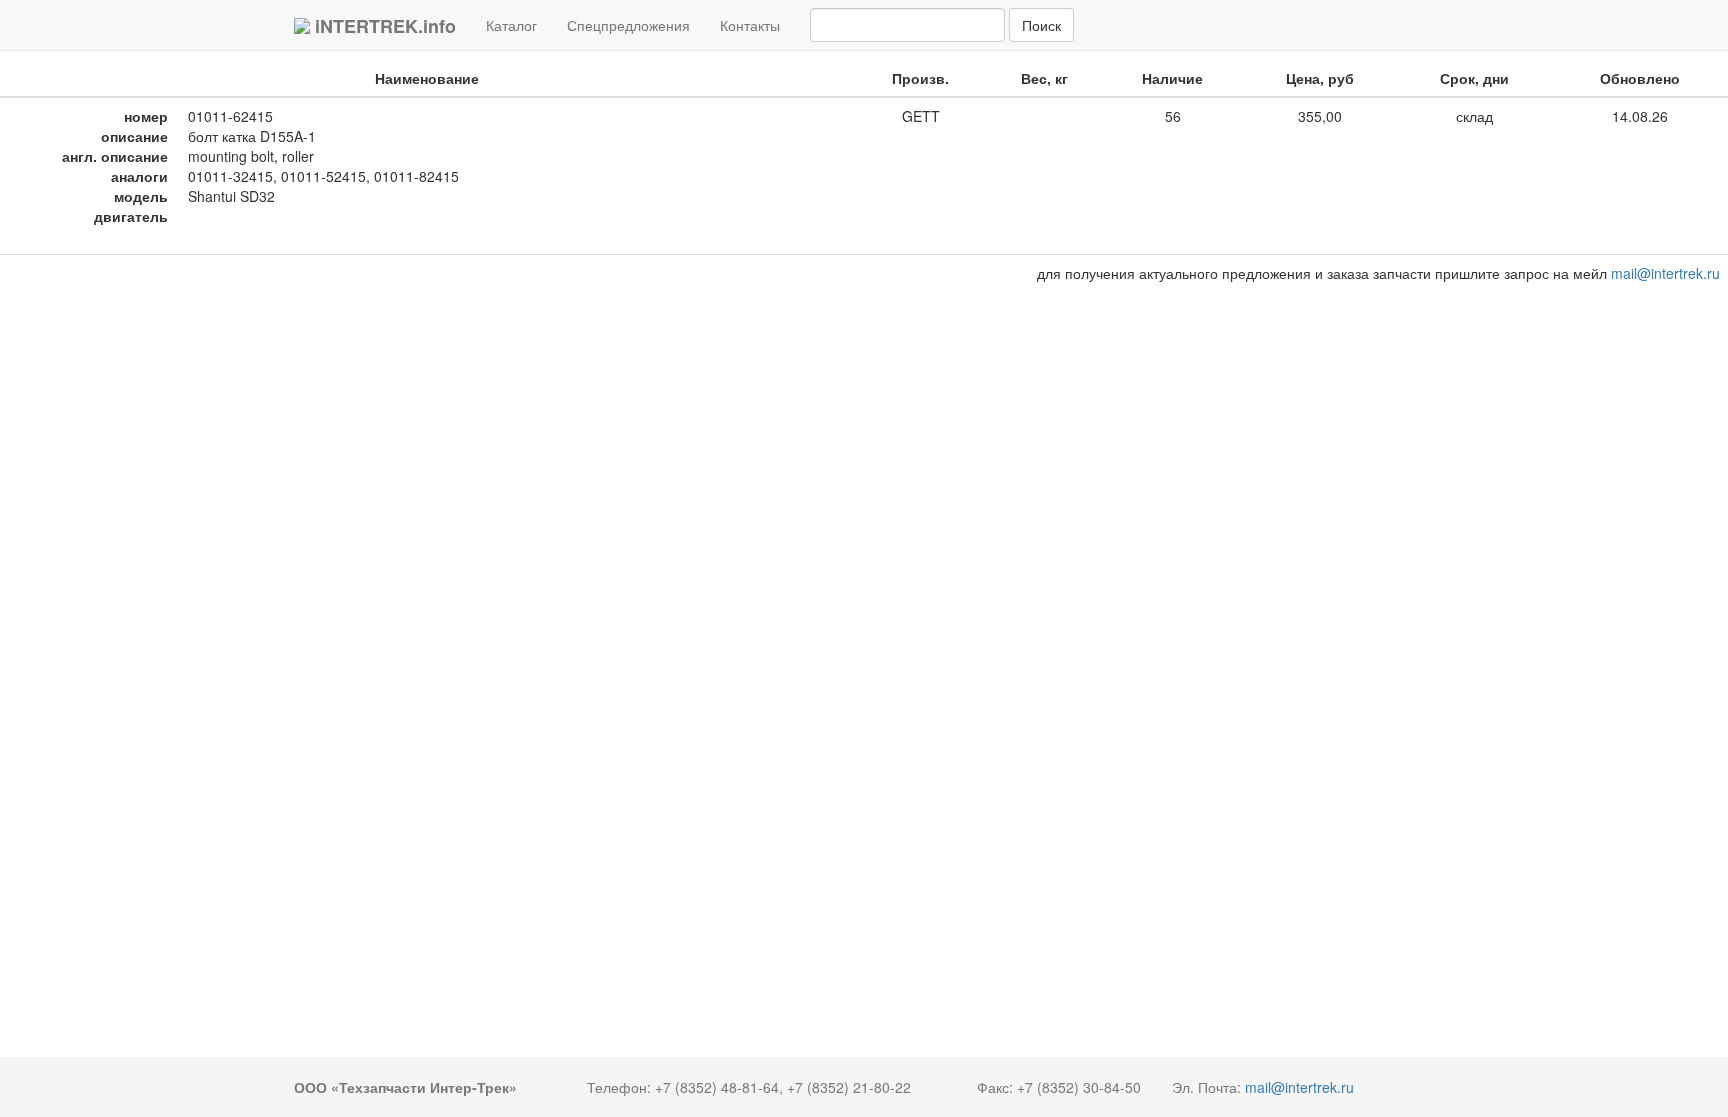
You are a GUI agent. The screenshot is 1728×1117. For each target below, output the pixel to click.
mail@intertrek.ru (1665, 273)
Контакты (750, 25)
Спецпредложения (628, 25)
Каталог (519, 24)
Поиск (1041, 25)
